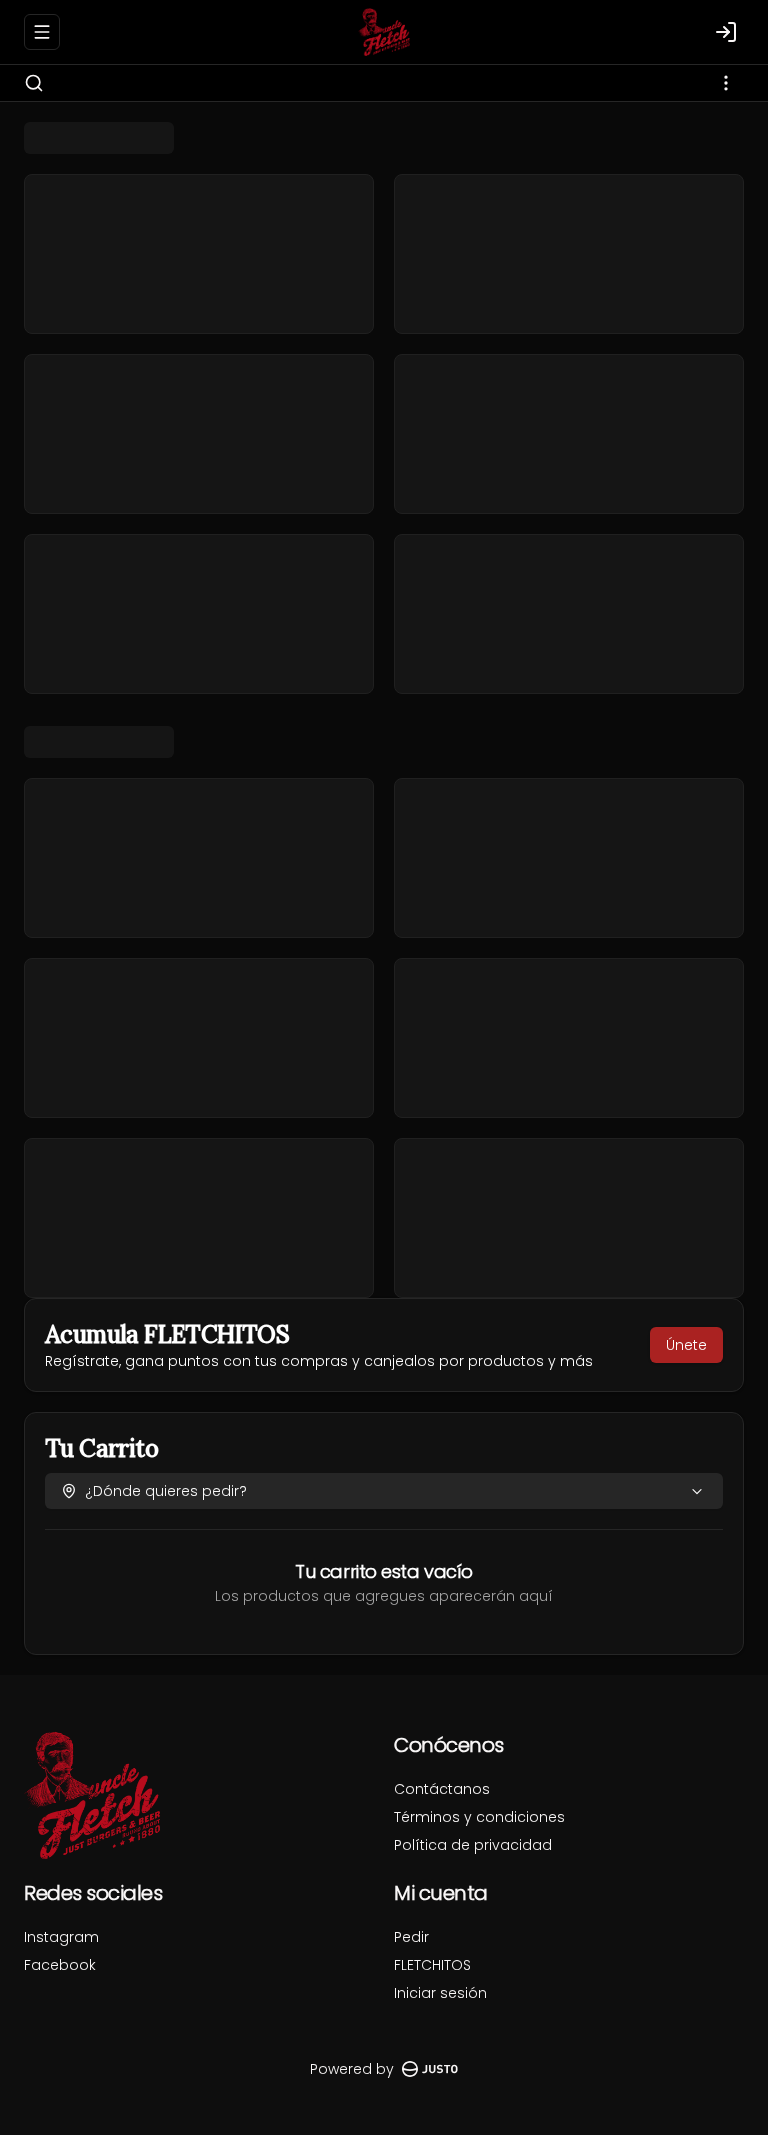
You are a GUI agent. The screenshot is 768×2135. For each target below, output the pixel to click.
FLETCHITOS (432, 1965)
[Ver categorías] (726, 83)
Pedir (411, 1937)
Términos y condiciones (479, 1817)
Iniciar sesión (440, 1993)
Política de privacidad (473, 1845)
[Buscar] (34, 83)
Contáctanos (442, 1789)
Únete (686, 1345)
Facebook (60, 1965)
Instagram (61, 1937)
